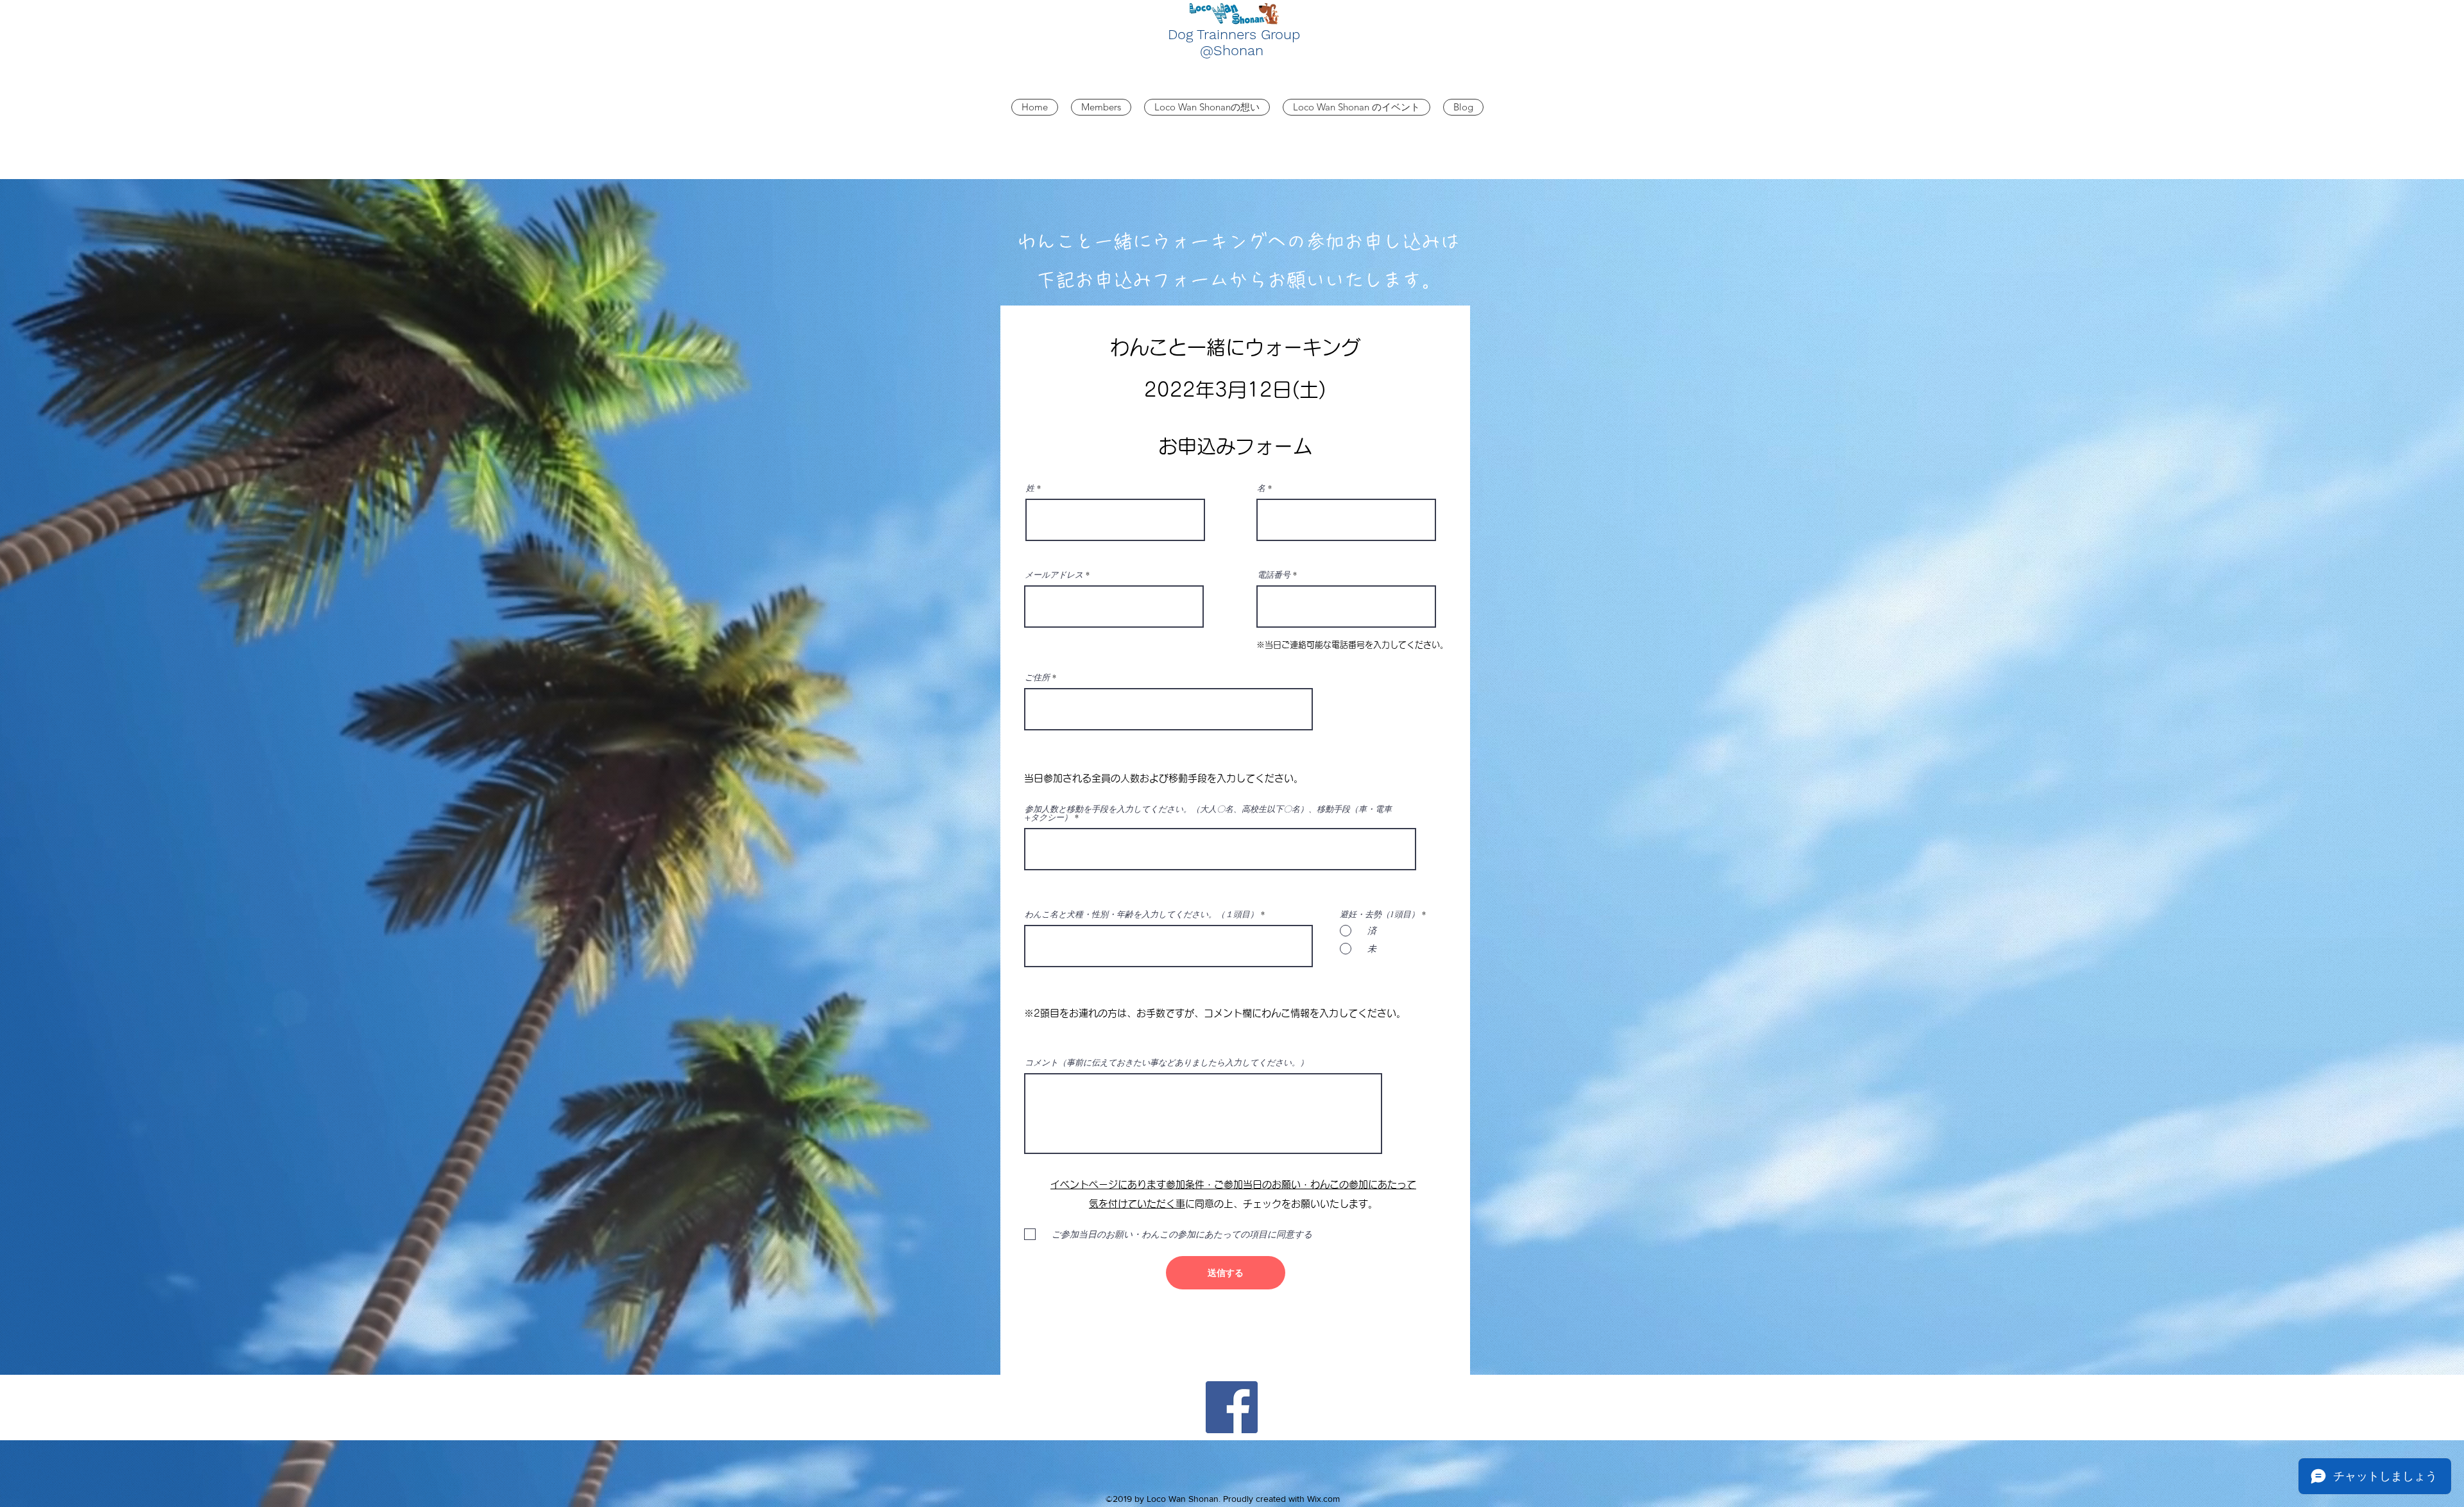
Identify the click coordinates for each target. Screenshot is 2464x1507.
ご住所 (1037, 677)
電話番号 (1274, 575)
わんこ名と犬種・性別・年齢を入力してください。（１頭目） (1142, 914)
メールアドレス (1054, 575)
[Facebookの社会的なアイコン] (1232, 1407)
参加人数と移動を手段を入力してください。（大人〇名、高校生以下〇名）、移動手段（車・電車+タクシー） (1208, 813)
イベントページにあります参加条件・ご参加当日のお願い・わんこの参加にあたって (1233, 1184)
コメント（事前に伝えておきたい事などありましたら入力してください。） (1167, 1063)
